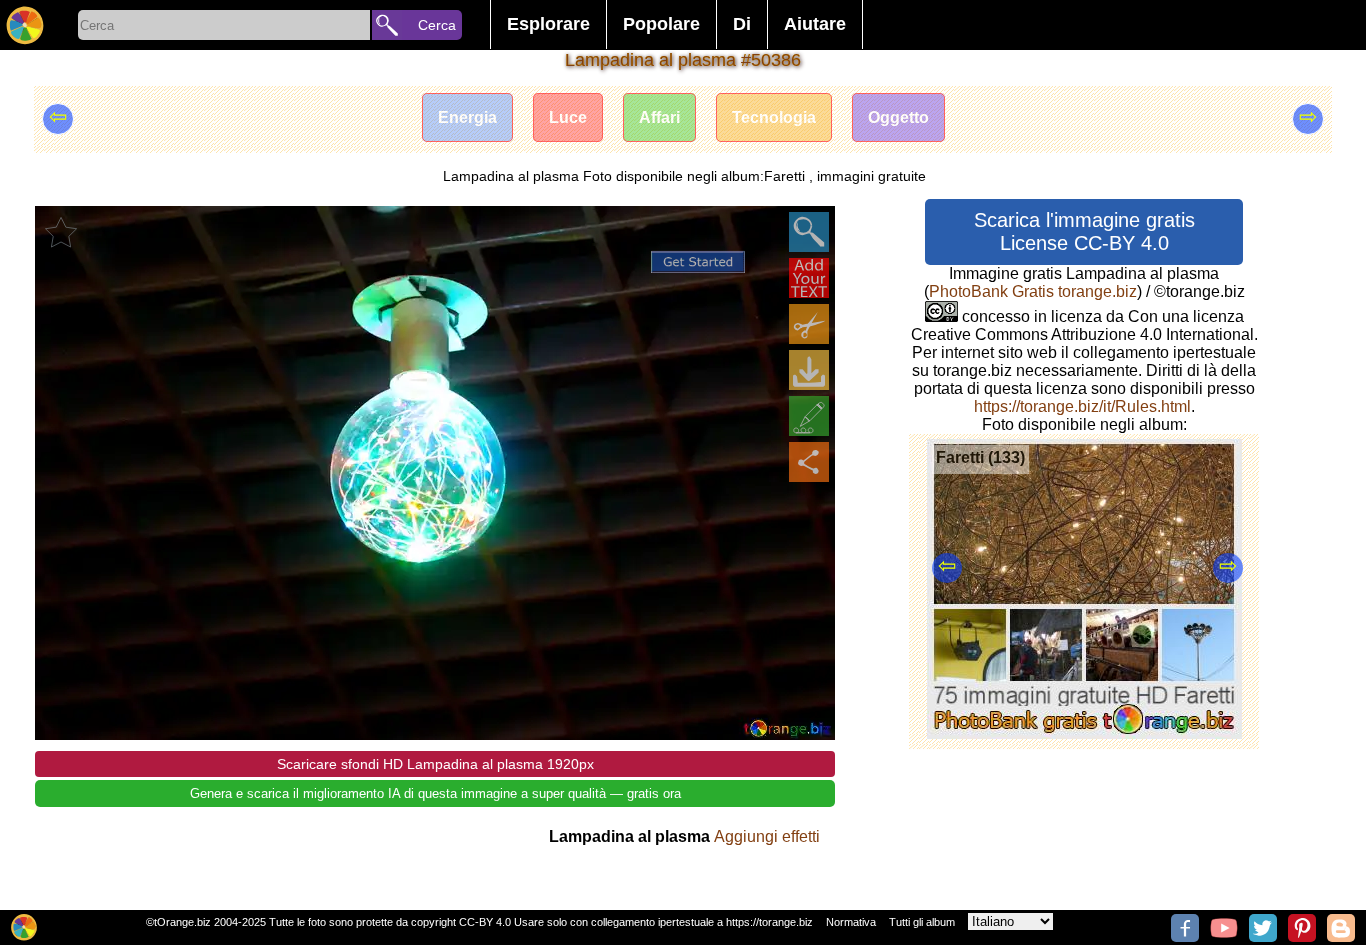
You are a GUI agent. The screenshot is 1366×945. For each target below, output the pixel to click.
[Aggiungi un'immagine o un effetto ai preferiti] (61, 232)
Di (742, 24)
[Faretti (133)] (1084, 733)
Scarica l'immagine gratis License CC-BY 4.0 (1084, 231)
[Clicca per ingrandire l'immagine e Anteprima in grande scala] (809, 232)
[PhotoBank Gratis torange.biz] (25, 25)
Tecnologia (774, 117)
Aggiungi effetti (767, 836)
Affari (659, 117)
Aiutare (815, 24)
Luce (568, 117)
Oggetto (898, 117)
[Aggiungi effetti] (809, 416)
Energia (467, 117)
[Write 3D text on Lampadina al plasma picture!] (809, 278)
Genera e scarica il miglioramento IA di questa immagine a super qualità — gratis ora (435, 793)
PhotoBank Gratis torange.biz (1033, 291)
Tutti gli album (922, 922)
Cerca (437, 25)
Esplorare (548, 24)
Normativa (851, 922)
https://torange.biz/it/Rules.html (1082, 406)
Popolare (661, 24)
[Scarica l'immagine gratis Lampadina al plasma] (809, 370)
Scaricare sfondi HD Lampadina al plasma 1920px (435, 764)
